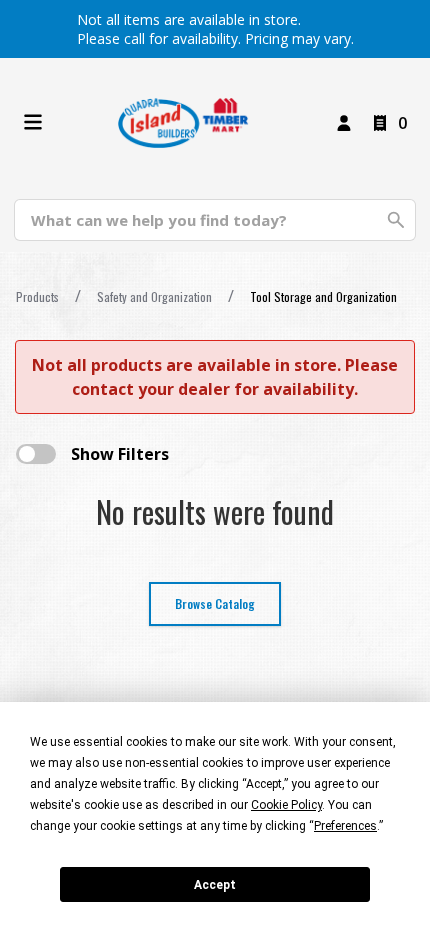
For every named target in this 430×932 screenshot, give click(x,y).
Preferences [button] (345, 826)
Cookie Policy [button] (286, 805)
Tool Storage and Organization (323, 296)
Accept (215, 885)
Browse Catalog (215, 603)
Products (37, 296)
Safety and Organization (154, 296)
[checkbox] (36, 454)
